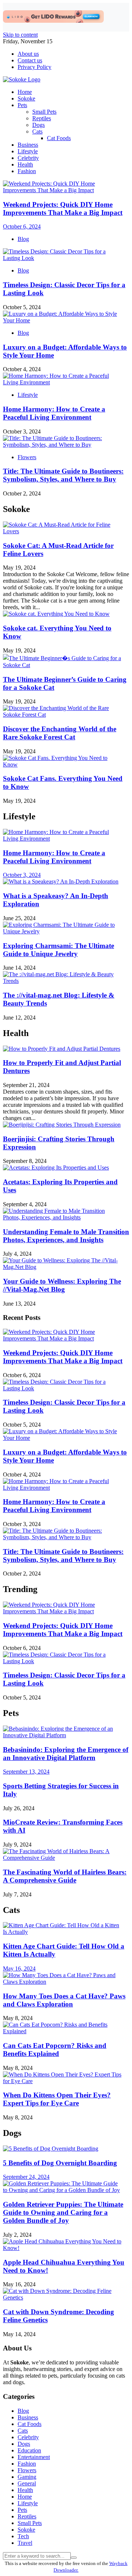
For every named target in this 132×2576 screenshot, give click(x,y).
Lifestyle (28, 151)
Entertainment (34, 2457)
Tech (23, 2536)
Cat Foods (59, 138)
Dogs (38, 125)
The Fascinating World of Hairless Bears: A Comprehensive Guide (65, 1876)
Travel (25, 2543)
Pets (22, 105)
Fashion (27, 171)
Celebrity (28, 158)
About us (28, 54)
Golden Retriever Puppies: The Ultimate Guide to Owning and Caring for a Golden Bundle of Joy (63, 2212)
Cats (37, 131)
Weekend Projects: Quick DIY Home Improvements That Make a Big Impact (63, 1357)
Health (25, 164)
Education (29, 2450)
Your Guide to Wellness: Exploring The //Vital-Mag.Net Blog (62, 1285)
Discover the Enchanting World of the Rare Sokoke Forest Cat (60, 733)
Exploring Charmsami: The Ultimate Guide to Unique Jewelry (58, 950)
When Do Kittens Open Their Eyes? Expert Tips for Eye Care (57, 2099)
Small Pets (44, 112)
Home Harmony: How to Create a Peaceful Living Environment (54, 413)
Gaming (27, 2477)
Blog (23, 239)
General (27, 2483)
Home (25, 92)
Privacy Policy (34, 67)
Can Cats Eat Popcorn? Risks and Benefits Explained (55, 2050)
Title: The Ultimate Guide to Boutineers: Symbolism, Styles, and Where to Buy (63, 475)
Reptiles (42, 118)
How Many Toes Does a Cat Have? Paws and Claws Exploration (64, 2000)
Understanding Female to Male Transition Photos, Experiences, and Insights (66, 1236)
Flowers (27, 457)
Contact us (30, 60)
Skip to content (20, 35)
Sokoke (26, 98)
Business (28, 145)
